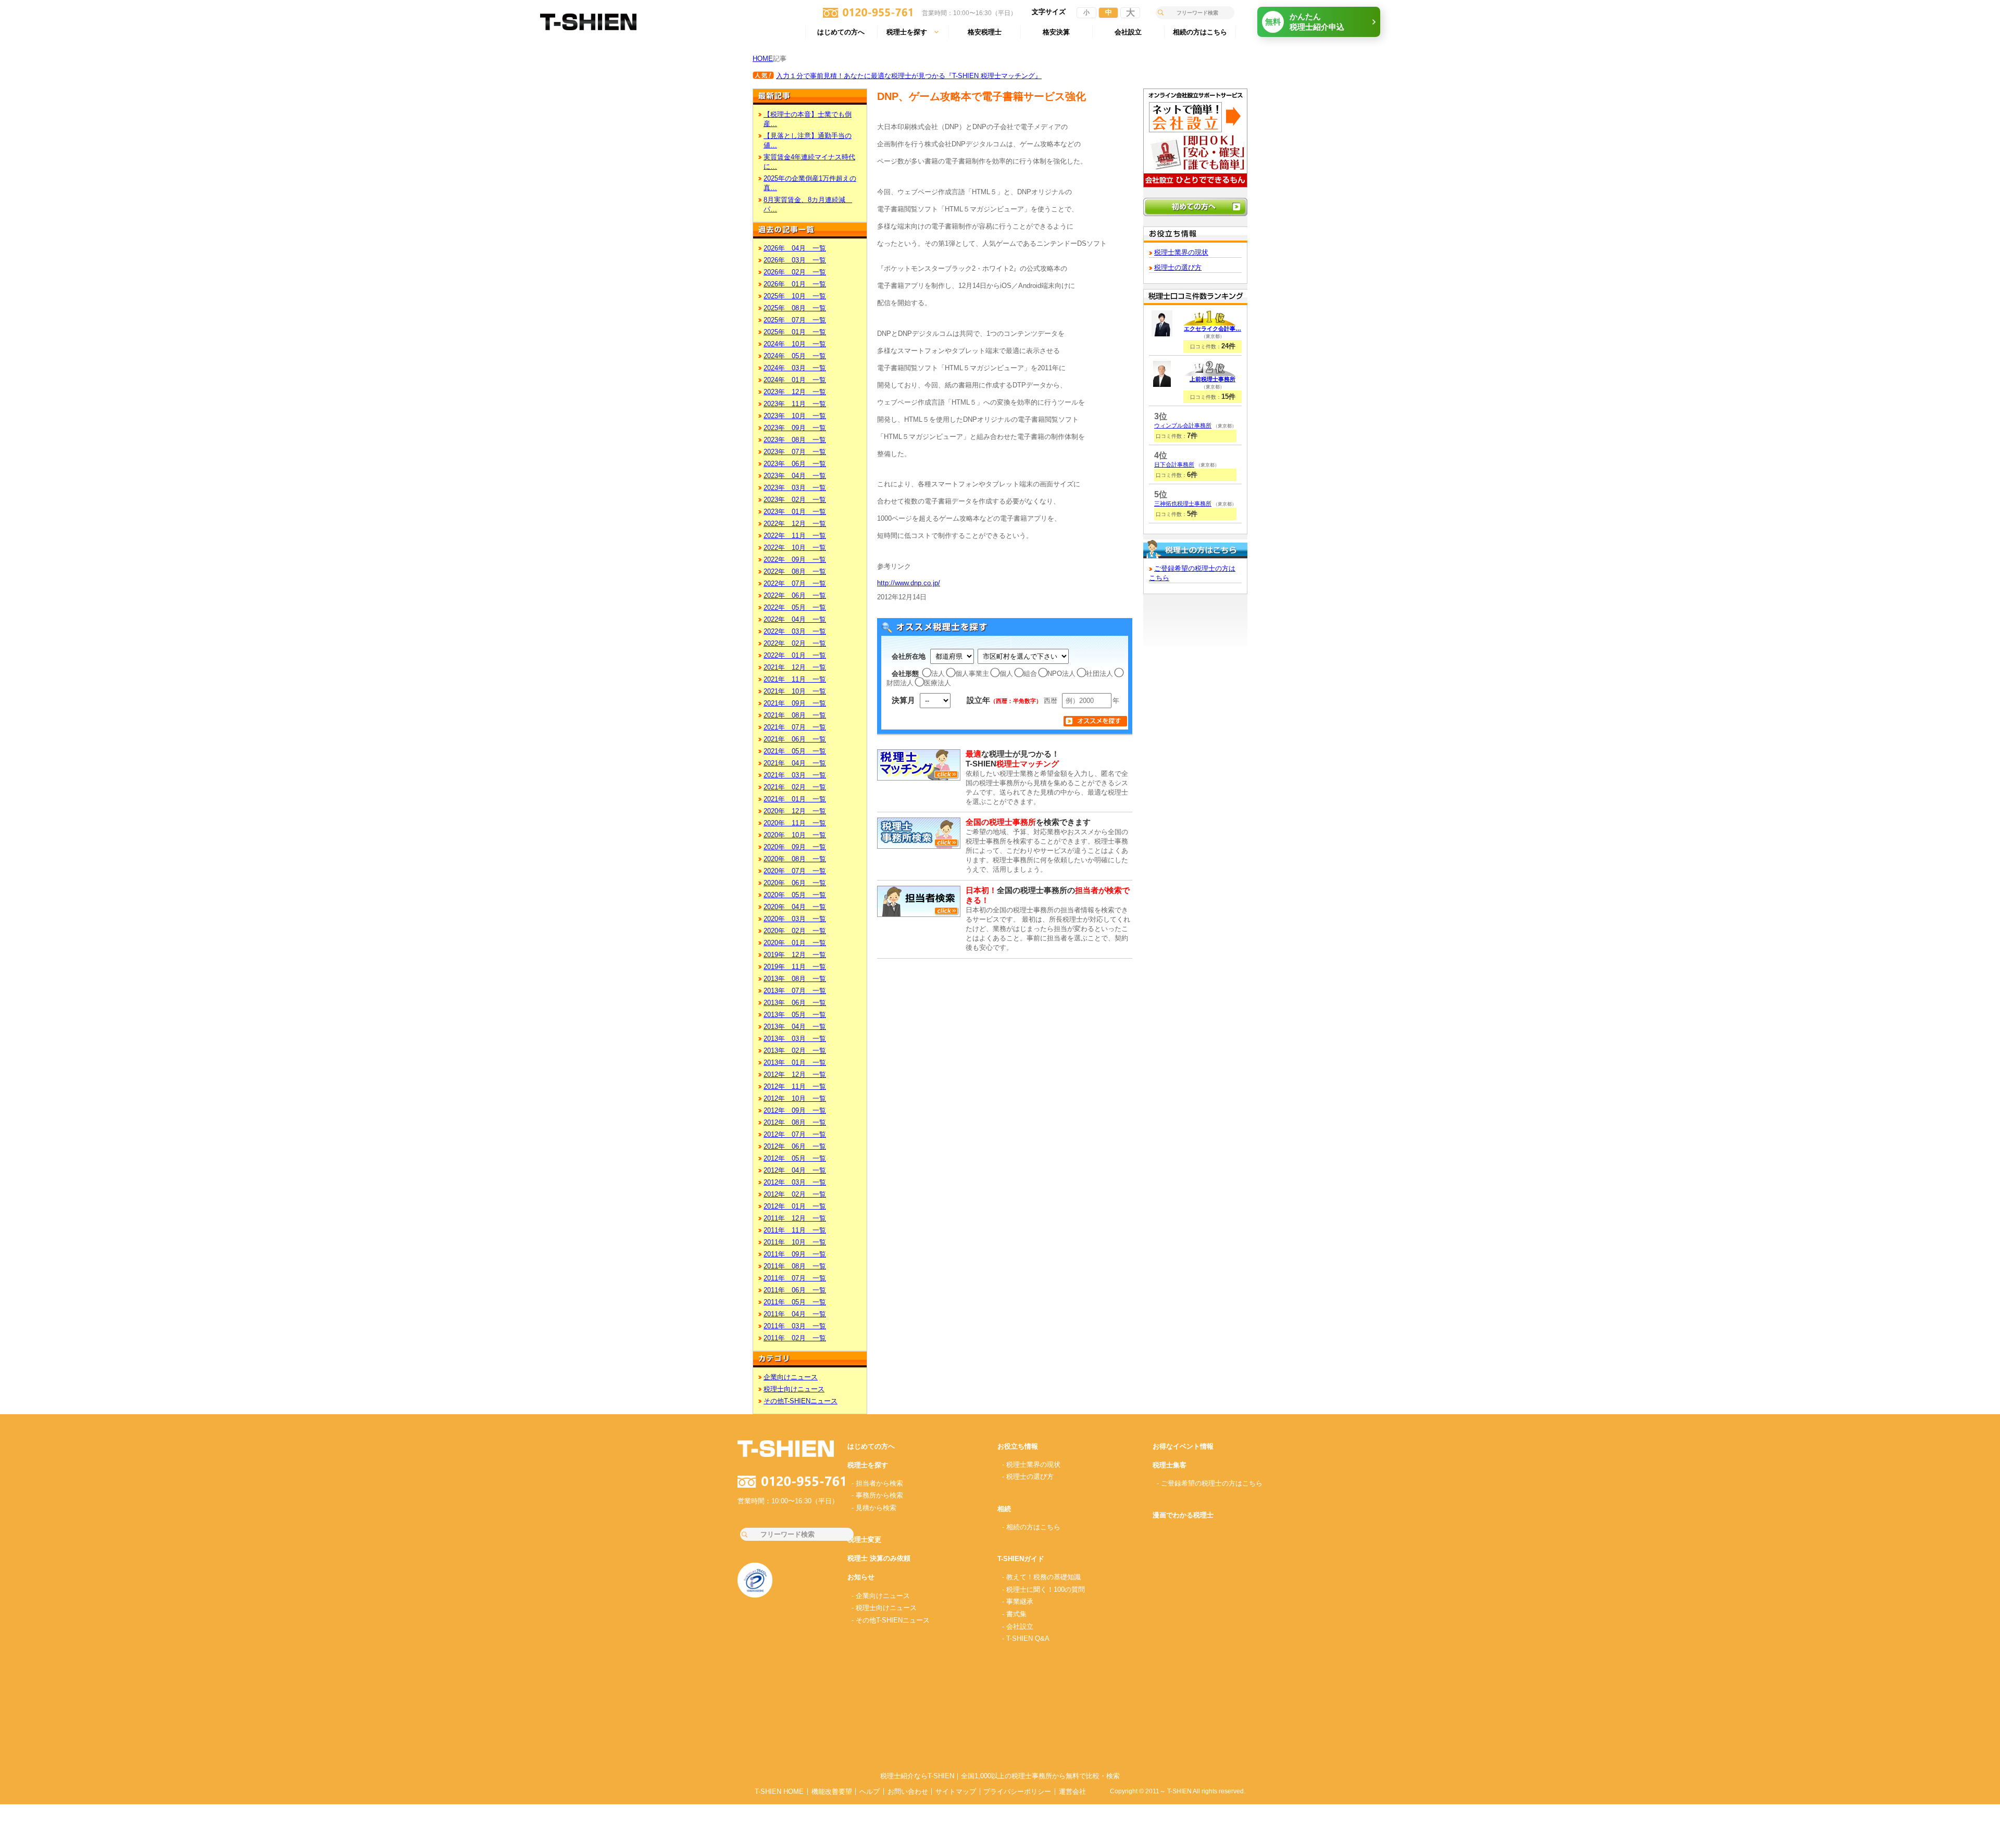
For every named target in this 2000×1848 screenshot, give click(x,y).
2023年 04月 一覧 (795, 476)
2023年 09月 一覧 (795, 428)
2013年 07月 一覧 (795, 991)
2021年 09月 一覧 (795, 703)
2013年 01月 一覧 (795, 1063)
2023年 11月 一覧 (795, 404)
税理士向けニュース (794, 1389)
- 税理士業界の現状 (1031, 1464)
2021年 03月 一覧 (795, 775)
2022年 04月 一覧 (795, 619)
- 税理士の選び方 (1028, 1476)
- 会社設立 (1018, 1626)
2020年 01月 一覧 (795, 943)
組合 (1030, 674)
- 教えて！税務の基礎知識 (1041, 1577)
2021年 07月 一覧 (795, 727)
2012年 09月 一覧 (795, 1110)
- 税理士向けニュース (884, 1608)
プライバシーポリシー (1017, 1792)
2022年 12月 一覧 (795, 524)
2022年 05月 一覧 (795, 607)
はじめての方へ (841, 32)
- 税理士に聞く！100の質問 (1043, 1589)
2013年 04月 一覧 (795, 1027)
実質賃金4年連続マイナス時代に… (809, 162)
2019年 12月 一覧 (795, 955)
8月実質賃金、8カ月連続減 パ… (808, 204)
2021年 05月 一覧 (795, 751)
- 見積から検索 (874, 1508)
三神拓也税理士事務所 (1183, 504)
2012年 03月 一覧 (795, 1182)
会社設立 (1128, 32)
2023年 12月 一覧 (795, 392)
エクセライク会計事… (1212, 329)
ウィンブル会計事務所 (1183, 425)
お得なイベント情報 (1183, 1446)
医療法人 (938, 683)
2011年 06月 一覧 (795, 1290)
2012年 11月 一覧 (795, 1086)
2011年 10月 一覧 (795, 1242)
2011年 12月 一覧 (795, 1218)
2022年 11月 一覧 (795, 536)
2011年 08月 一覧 (795, 1266)
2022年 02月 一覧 (795, 643)
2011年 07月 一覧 (795, 1278)
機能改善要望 (832, 1792)
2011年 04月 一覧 (795, 1314)
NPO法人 (1061, 674)
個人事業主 (972, 674)
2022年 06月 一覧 (795, 595)
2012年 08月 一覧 (795, 1122)
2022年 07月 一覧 (795, 583)
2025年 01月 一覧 (795, 332)
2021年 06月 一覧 (795, 739)
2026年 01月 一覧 (795, 284)
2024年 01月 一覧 (795, 380)
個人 (1006, 674)
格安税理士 (985, 32)
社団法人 (1099, 674)
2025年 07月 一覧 (795, 320)
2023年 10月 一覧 (795, 416)
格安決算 (1056, 32)
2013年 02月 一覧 (795, 1051)
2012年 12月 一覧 (795, 1074)
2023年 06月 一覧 (795, 464)
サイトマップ (956, 1792)
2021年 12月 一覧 (795, 667)
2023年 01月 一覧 (795, 512)
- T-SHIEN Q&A (1026, 1638)
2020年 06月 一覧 (795, 883)
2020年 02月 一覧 (795, 931)
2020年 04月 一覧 (795, 907)
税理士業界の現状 (1181, 252)
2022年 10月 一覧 (795, 548)
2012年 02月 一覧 (795, 1194)
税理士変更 (864, 1539)
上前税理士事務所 (1212, 379)
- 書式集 (1014, 1614)
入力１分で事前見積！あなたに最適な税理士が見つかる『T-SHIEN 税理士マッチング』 (909, 76)
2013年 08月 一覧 (795, 979)
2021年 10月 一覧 (795, 691)
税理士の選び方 (1178, 267)
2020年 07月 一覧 (795, 871)
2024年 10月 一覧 (795, 344)
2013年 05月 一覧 (795, 1015)
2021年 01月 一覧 (795, 799)
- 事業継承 (1018, 1601)
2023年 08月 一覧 (795, 440)
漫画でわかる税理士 (1183, 1515)
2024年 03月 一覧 (795, 368)
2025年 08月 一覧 (795, 308)
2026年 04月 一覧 (795, 248)
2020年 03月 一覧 (795, 919)
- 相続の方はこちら (1031, 1527)
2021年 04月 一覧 (795, 763)
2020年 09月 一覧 (795, 847)
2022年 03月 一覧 (795, 631)
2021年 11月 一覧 (795, 679)
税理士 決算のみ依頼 (879, 1558)
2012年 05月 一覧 (795, 1158)
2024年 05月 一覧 (795, 356)
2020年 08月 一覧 (795, 859)
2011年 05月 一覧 (795, 1302)
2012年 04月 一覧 (795, 1170)
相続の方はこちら (1200, 32)
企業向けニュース (791, 1377)
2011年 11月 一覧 (795, 1230)
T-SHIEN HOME (779, 1792)
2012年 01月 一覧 (795, 1206)
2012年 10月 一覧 (795, 1098)
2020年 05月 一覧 (795, 895)
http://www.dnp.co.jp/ (909, 583)
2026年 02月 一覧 (795, 272)
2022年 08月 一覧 (795, 571)
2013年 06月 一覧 (795, 1003)
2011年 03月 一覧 (795, 1326)
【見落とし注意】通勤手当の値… (808, 140)
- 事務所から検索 (877, 1495)
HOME (763, 59)
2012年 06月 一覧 (795, 1146)
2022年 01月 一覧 (795, 655)
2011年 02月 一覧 (795, 1338)
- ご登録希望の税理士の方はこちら (1210, 1483)
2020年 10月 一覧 (795, 835)
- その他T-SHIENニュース (891, 1620)
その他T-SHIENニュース (801, 1401)
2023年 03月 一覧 (795, 488)
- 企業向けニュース (881, 1596)
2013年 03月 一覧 (795, 1039)
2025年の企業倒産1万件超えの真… (810, 183)
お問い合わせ (908, 1792)
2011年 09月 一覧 (795, 1254)
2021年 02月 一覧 (795, 787)
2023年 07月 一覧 (795, 452)
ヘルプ (870, 1792)
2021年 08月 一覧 (795, 715)
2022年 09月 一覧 (795, 560)
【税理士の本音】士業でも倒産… (808, 119)
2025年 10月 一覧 (795, 296)
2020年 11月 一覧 (795, 823)
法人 (938, 674)
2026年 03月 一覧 (795, 260)
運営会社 (1072, 1792)
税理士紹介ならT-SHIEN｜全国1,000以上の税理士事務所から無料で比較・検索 (1000, 1776)
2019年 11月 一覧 (795, 967)
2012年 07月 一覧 (795, 1134)
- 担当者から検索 (877, 1483)
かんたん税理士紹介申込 (1305, 22)
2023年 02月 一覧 (795, 500)
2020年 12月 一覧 (795, 811)
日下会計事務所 (1174, 464)
